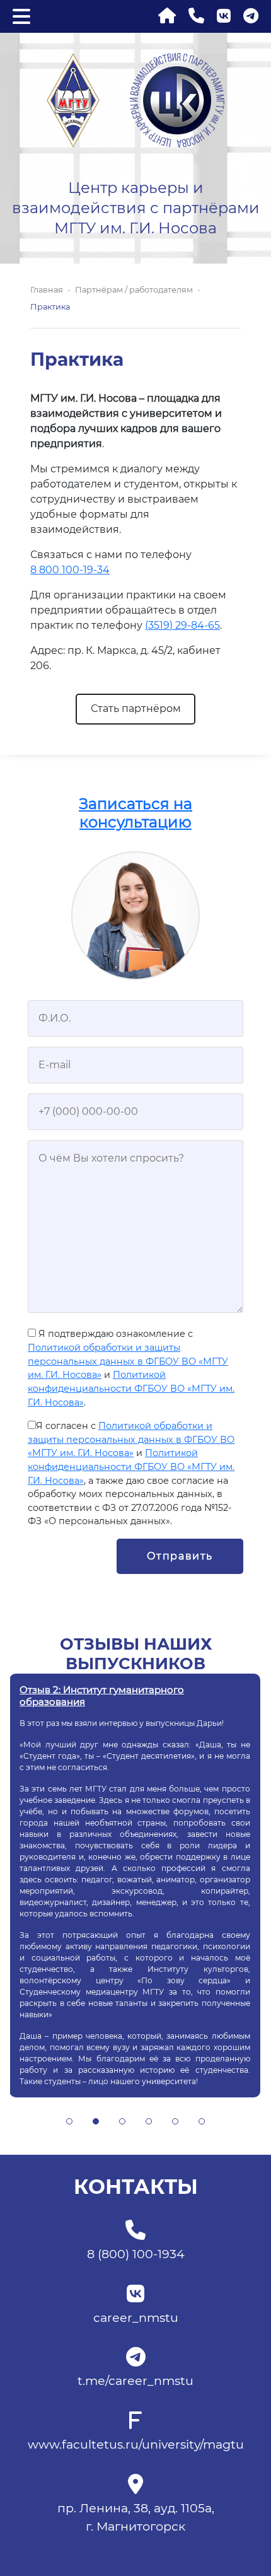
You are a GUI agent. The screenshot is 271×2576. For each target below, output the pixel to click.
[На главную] (167, 16)
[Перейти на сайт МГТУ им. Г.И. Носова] (73, 99)
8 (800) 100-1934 (136, 2254)
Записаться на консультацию (135, 813)
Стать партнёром (136, 708)
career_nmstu (136, 2317)
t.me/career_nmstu (135, 2381)
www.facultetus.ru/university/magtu (136, 2444)
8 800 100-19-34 (70, 570)
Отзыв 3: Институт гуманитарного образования (101, 1695)
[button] (69, 2121)
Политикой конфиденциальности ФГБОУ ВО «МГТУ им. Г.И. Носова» (131, 1388)
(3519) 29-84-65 (182, 625)
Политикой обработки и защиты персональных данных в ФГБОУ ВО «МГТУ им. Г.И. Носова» (128, 1361)
